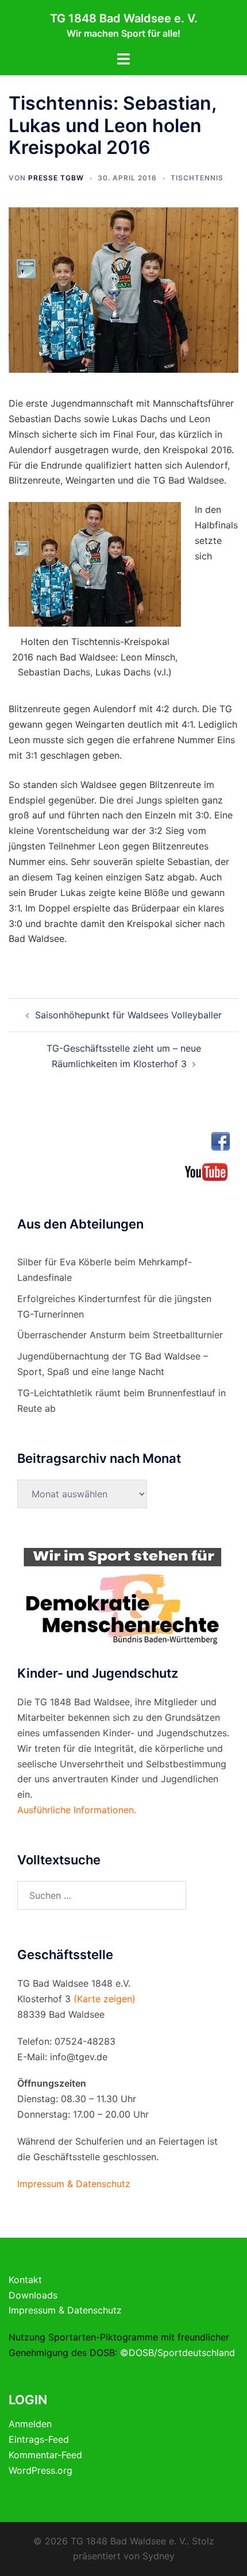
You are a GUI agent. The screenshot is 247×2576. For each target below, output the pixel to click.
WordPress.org (40, 2470)
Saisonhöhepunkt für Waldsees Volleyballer (128, 1015)
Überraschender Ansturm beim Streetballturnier (120, 1335)
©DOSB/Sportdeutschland (177, 2353)
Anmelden (30, 2424)
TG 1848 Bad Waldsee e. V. (124, 18)
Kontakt (25, 2280)
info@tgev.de (79, 2057)
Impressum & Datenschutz (65, 2310)
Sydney (159, 2556)
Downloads (33, 2295)
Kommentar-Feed (45, 2455)
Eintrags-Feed (39, 2439)
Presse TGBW (56, 178)
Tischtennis (197, 178)
